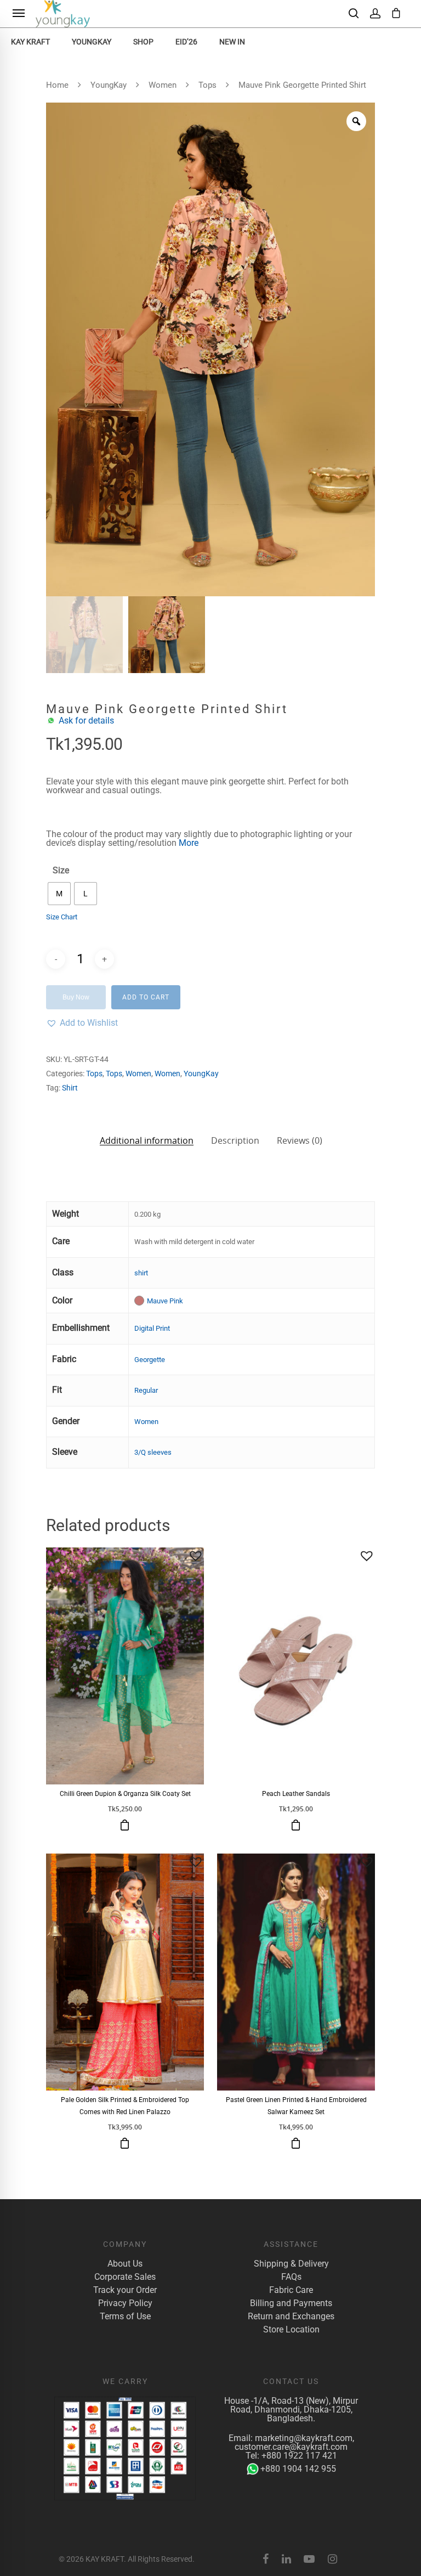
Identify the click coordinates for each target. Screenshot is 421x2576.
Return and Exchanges (291, 2317)
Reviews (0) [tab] (300, 1140)
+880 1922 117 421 (299, 2456)
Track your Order (125, 2290)
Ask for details (86, 721)
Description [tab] (235, 1140)
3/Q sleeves (153, 1452)
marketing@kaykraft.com (304, 2438)
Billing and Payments (291, 2303)
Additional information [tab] (147, 1140)
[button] (82, 1023)
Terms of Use (125, 2317)
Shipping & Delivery (291, 2264)
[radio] (59, 894)
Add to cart (146, 997)
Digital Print (152, 1328)
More (189, 843)
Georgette (150, 1360)
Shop (143, 42)
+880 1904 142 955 (298, 2469)
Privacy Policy (125, 2303)
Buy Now (76, 997)
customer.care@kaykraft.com (291, 2447)
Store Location (291, 2330)
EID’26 (186, 42)
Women (163, 85)
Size (61, 871)
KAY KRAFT (30, 42)
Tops (207, 85)
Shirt (70, 1088)
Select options (125, 1825)
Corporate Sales (125, 2277)
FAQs (291, 2277)
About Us (125, 2264)
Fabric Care (291, 2290)
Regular (146, 1390)
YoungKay (92, 42)
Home (57, 85)
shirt (141, 1273)
